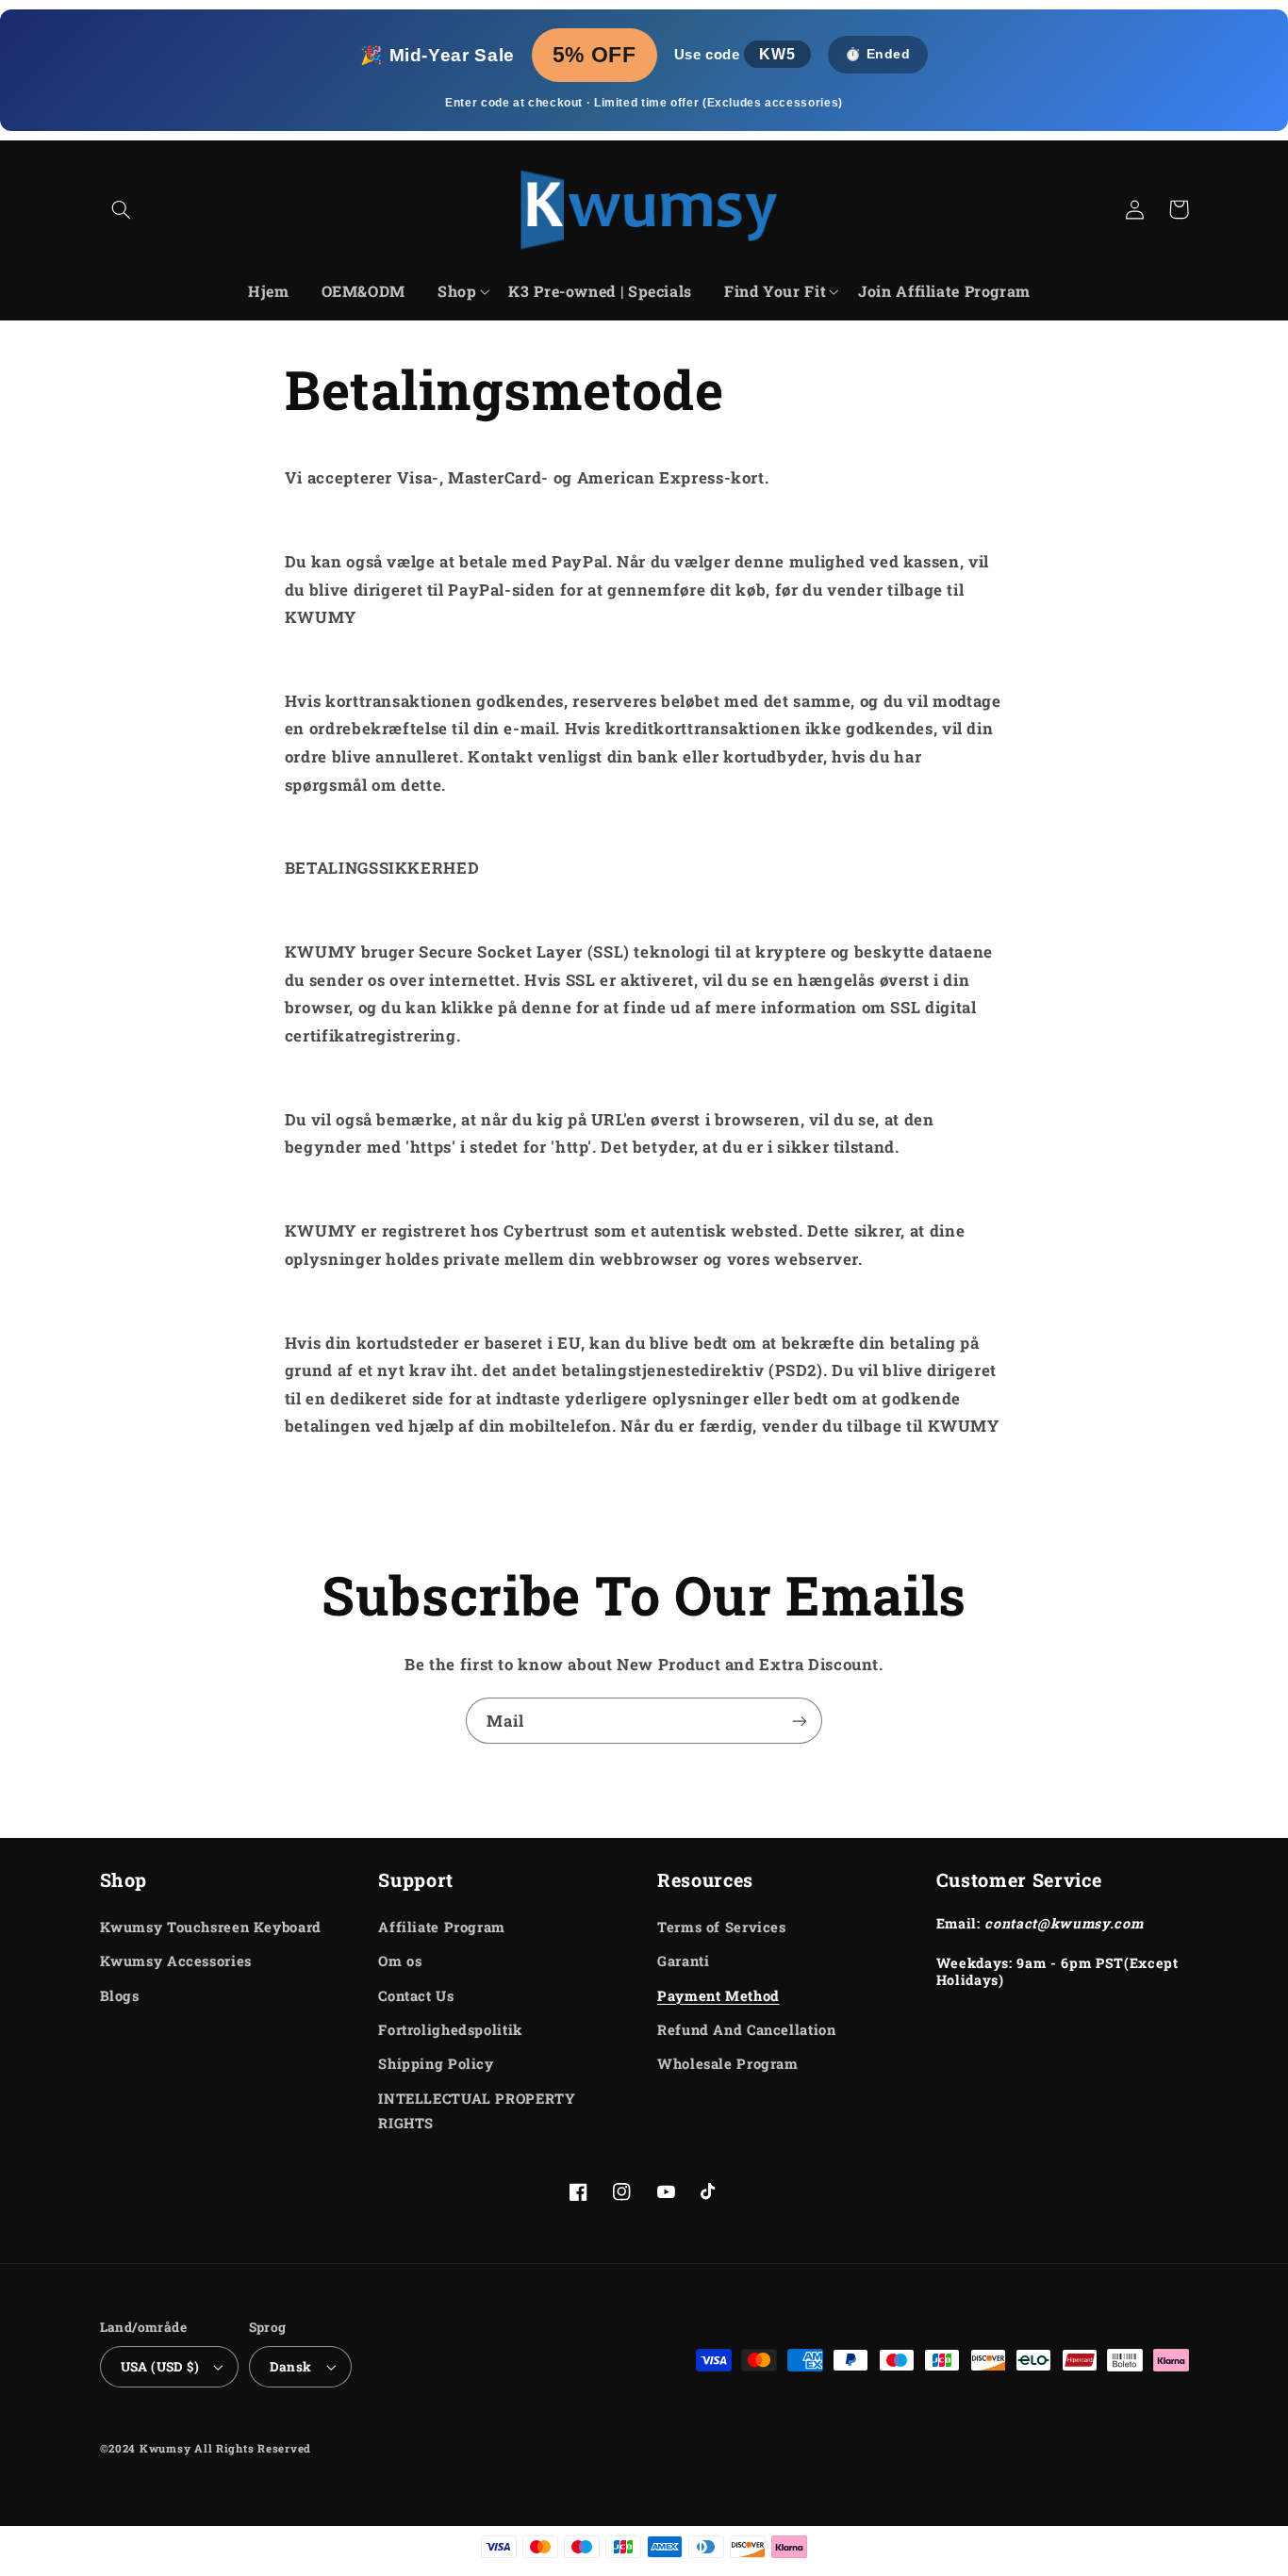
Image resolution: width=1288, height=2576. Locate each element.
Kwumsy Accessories (176, 1961)
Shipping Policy (436, 2064)
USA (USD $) (160, 2367)
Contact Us (416, 1996)
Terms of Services (722, 1927)
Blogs (120, 1996)
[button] (122, 209)
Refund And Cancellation (747, 2030)
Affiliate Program (442, 1927)
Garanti (683, 1961)
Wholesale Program (728, 2064)
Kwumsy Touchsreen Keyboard (211, 1927)
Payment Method (718, 1996)
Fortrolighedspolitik (450, 2030)
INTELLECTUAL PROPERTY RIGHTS (477, 2111)
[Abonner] (800, 1721)
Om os (400, 1961)
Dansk (291, 2367)
